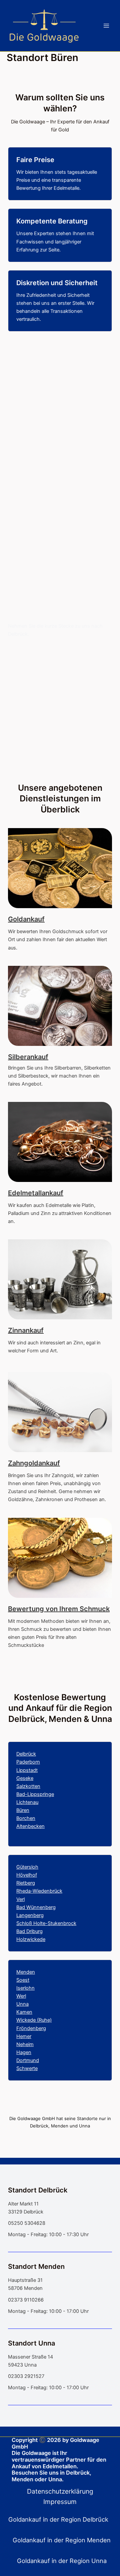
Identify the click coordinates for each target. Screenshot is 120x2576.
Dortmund (28, 2060)
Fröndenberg (31, 2028)
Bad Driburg (29, 1931)
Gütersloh (27, 1867)
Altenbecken (30, 1826)
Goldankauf (26, 919)
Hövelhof (27, 1875)
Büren (23, 1810)
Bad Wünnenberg (36, 1907)
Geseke (25, 1778)
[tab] (60, 2519)
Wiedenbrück (47, 1891)
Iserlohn (25, 1988)
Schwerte (27, 2068)
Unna (22, 2004)
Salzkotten (28, 1786)
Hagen (24, 2052)
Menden (26, 1972)
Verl (20, 1899)
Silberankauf (28, 1057)
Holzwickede (31, 1939)
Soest (23, 1980)
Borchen (26, 1818)
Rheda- (24, 1891)
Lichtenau (27, 1802)
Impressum (60, 2502)
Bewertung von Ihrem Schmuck (59, 1609)
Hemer (24, 2036)
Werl (21, 1996)
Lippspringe (41, 1794)
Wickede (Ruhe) (34, 2020)
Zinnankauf (26, 1330)
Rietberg (26, 1883)
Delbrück (26, 1754)
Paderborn (28, 1762)
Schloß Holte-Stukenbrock (46, 1923)
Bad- (22, 1794)
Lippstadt (27, 1770)
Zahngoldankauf (34, 1463)
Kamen (24, 2012)
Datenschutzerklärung (60, 2491)
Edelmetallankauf (36, 1193)
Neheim (25, 2044)
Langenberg (30, 1915)
